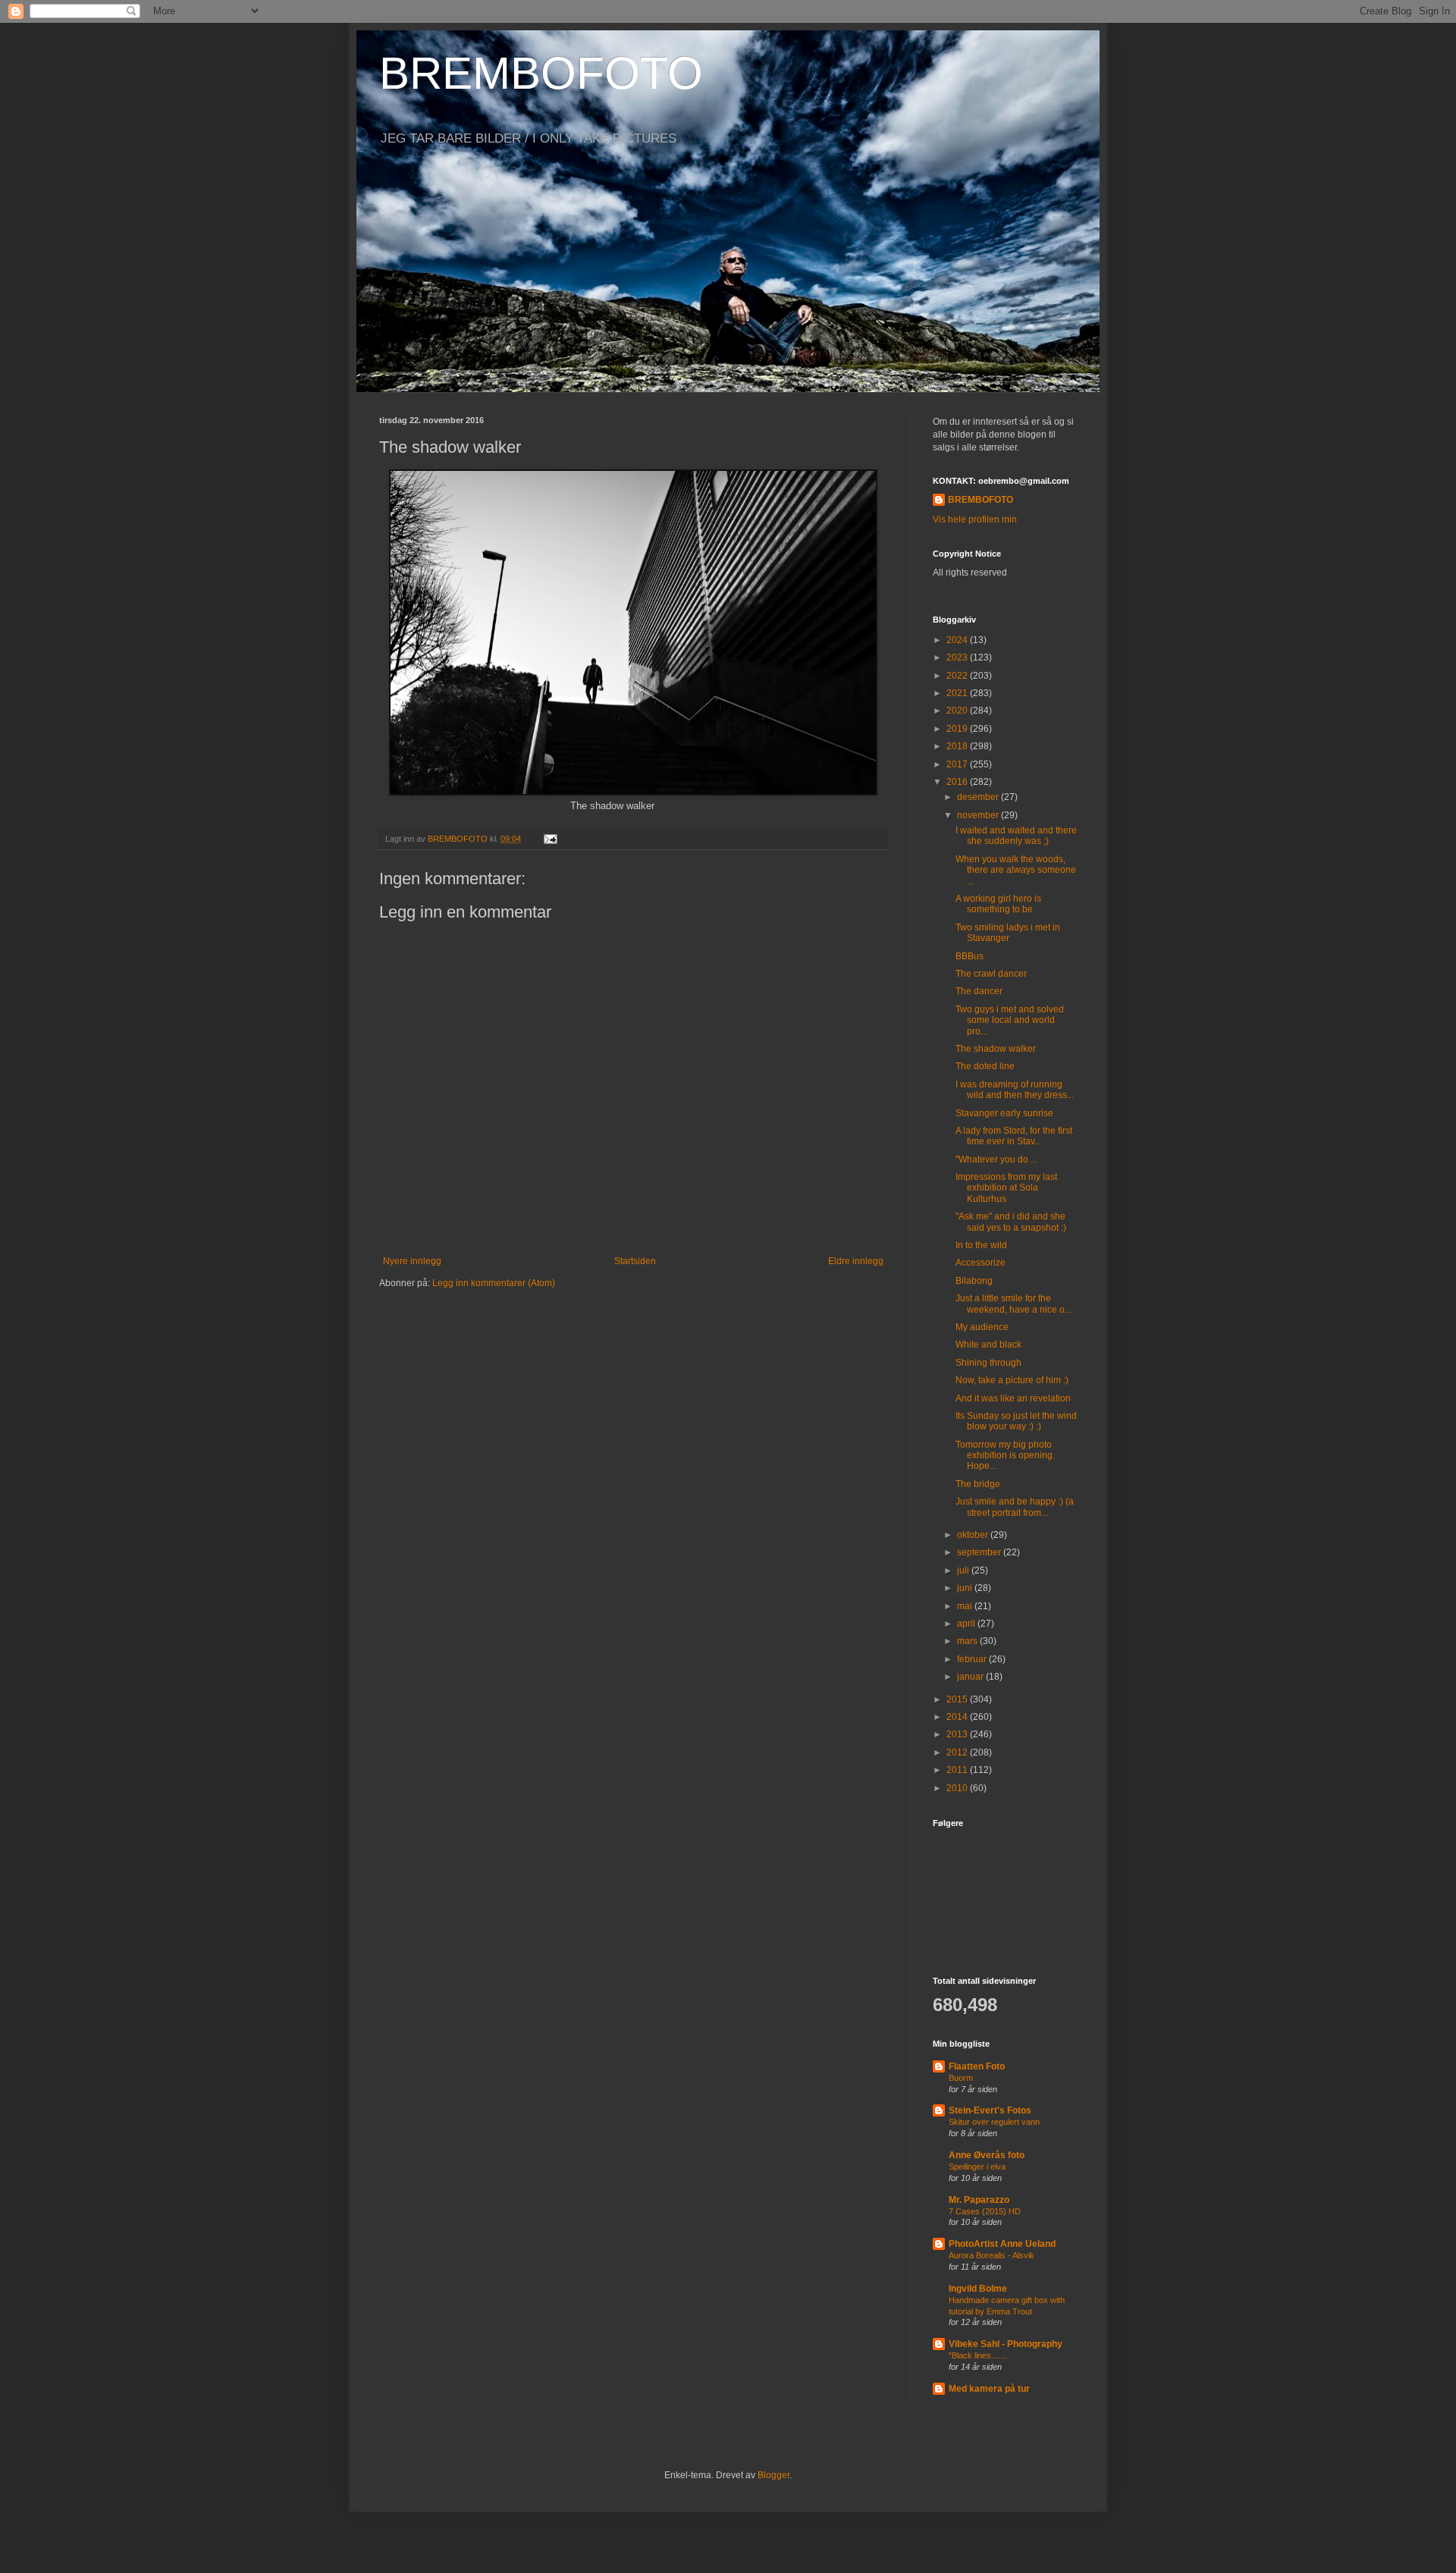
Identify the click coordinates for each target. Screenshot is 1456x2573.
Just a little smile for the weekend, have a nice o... (1014, 1304)
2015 (958, 1699)
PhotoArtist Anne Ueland (1002, 2244)
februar (973, 1659)
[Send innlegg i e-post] (550, 839)
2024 (958, 640)
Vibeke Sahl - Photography (1006, 2344)
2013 (958, 1734)
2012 (958, 1752)
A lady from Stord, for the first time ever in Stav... (1014, 1136)
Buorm (961, 2078)
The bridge (978, 1484)
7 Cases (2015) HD (985, 2211)
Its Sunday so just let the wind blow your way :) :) (1016, 1421)
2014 (958, 1717)
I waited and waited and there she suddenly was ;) (1016, 836)
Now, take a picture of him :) (1012, 1380)
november (979, 815)
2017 (958, 764)
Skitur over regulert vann (994, 2122)
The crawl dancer (991, 974)
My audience (982, 1327)
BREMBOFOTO (541, 73)
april (967, 1624)
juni (966, 1588)
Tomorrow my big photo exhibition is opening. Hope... (1005, 1456)
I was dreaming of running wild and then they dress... (1015, 1090)
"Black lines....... (978, 2355)
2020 (958, 711)
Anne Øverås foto (987, 2155)
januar (971, 1677)
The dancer (979, 991)
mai (966, 1606)
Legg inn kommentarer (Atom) (494, 1283)
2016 (958, 782)
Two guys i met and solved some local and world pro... (1010, 1020)
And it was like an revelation (1013, 1398)
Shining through (988, 1363)
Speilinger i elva (977, 2167)
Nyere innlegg (412, 1261)
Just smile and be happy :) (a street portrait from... (1015, 1507)
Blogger (773, 2475)
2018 (958, 746)
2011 (958, 1770)
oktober (974, 1535)
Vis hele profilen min (975, 519)
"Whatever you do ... (996, 1159)
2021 (958, 693)
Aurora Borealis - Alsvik (992, 2255)
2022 (958, 676)
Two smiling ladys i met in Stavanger (1008, 933)
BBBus (970, 956)
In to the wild (981, 1245)
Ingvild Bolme (978, 2289)
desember (979, 797)
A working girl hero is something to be (998, 904)
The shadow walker (996, 1049)
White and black (988, 1345)
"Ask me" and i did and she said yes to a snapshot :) (1011, 1222)
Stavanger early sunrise (1004, 1113)
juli (964, 1570)
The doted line (985, 1066)
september (980, 1552)
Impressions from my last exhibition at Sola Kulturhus (1006, 1188)
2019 (958, 729)
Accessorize (981, 1263)
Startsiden (635, 1261)
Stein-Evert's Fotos (990, 2110)
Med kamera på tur (989, 2389)
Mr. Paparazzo (979, 2200)
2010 (958, 1788)
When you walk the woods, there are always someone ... (1016, 870)
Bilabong (974, 1281)
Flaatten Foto (977, 2066)
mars (968, 1641)
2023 (958, 657)
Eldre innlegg (856, 1261)
